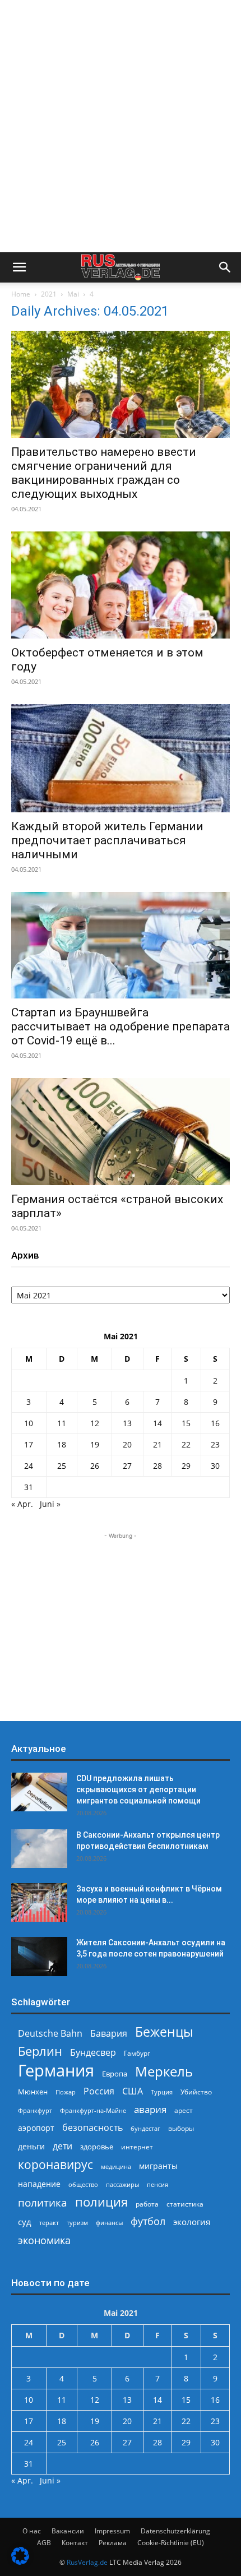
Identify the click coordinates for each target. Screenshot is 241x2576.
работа (147, 2204)
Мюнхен (33, 2092)
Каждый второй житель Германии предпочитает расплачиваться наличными (107, 840)
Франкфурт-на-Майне (93, 2110)
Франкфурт (35, 2110)
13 (127, 1423)
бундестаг (145, 2129)
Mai (73, 294)
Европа (115, 2074)
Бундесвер (93, 2053)
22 (186, 1444)
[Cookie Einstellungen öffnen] (20, 2562)
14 (157, 1423)
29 (186, 1466)
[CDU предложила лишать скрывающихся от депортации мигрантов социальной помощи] (39, 1792)
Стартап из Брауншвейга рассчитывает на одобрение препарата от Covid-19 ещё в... (121, 1026)
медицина (116, 2166)
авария (150, 2109)
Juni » (50, 1504)
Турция (162, 2092)
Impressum (112, 2531)
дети (62, 2146)
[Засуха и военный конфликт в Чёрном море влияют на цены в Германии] (39, 1902)
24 (29, 1466)
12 (95, 1423)
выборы (181, 2128)
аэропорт (36, 2128)
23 (215, 1444)
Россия (99, 2091)
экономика (44, 2240)
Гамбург (137, 2053)
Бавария (109, 2034)
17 (29, 1444)
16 (215, 1423)
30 (215, 1466)
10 (29, 1423)
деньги (31, 2146)
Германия (56, 2071)
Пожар (66, 2092)
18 (62, 1444)
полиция (101, 2202)
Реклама (113, 2543)
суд (25, 2222)
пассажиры (122, 2184)
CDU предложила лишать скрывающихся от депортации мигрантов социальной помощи (138, 1789)
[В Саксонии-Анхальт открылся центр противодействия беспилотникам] (39, 1849)
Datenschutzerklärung (175, 2531)
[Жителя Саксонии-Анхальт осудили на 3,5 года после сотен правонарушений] (39, 1956)
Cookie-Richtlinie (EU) (171, 2543)
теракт (49, 2223)
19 (95, 1444)
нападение (39, 2184)
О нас (32, 2531)
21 (157, 1444)
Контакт (75, 2543)
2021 (49, 294)
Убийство (196, 2092)
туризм (77, 2223)
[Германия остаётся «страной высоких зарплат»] (121, 1132)
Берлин (40, 2051)
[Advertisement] (121, 126)
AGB (44, 2543)
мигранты (158, 2166)
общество (83, 2184)
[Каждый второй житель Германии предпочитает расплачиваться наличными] (121, 758)
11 (62, 1423)
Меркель (164, 2071)
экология (192, 2222)
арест (184, 2110)
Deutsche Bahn (50, 2034)
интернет (137, 2147)
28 (157, 1466)
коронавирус (55, 2164)
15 (186, 1423)
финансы (109, 2223)
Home (21, 294)
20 (127, 1444)
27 (127, 1466)
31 (29, 1487)
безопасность (92, 2128)
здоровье (97, 2147)
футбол (148, 2221)
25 (62, 1466)
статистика (185, 2204)
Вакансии (68, 2531)
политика (43, 2202)
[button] (19, 267)
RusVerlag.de (87, 2562)
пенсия (157, 2184)
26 (95, 1466)
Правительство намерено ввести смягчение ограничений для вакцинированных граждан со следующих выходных (104, 473)
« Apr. (22, 1504)
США (133, 2091)
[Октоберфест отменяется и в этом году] (121, 585)
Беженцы (164, 2032)
